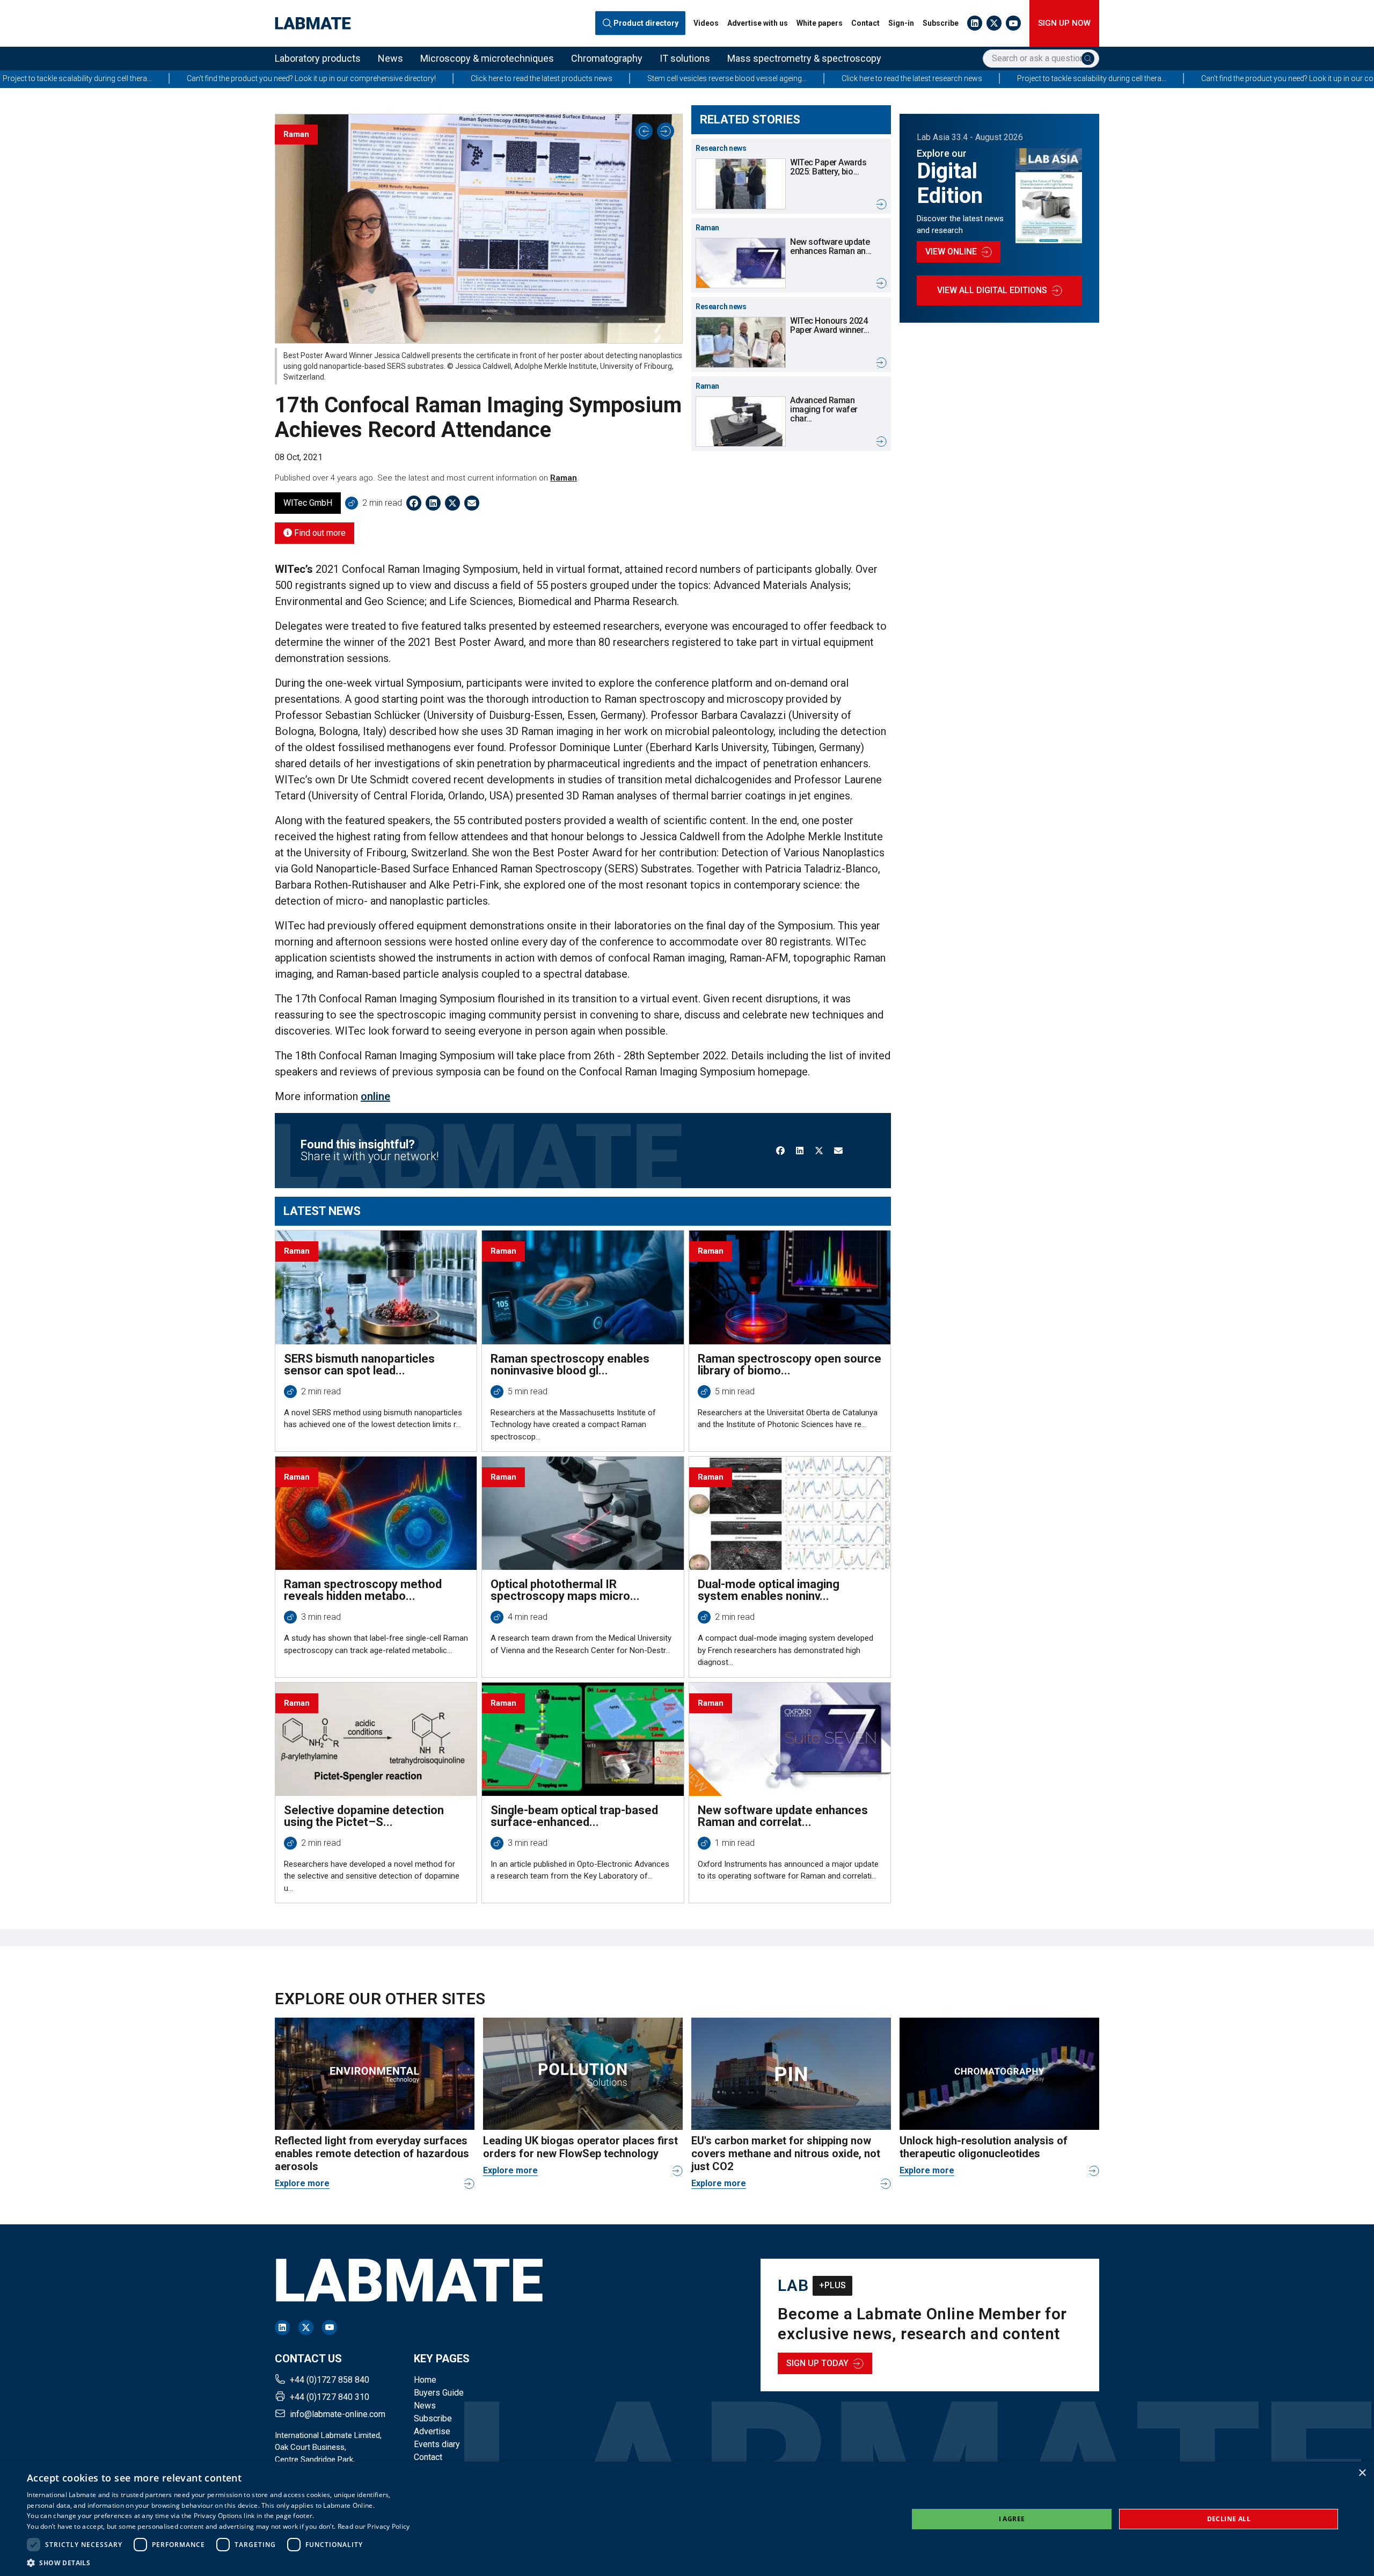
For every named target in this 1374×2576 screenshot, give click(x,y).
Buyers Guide (439, 2393)
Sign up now (1064, 23)
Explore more (302, 2183)
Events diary (437, 2444)
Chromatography (607, 58)
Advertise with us (758, 23)
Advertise (432, 2431)
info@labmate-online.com (338, 2414)
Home (425, 2380)
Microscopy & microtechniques (487, 58)
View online (951, 252)
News (390, 58)
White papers (820, 23)
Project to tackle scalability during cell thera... (859, 78)
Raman (564, 478)
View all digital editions (992, 290)
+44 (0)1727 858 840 (330, 2380)
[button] (218, 2563)
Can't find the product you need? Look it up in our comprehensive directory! (1093, 78)
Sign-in (901, 23)
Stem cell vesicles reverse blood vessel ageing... (494, 78)
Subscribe (941, 23)
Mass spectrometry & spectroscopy (804, 58)
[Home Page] (313, 23)
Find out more (319, 533)
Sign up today (817, 2363)
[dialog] (687, 2519)
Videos (706, 23)
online (375, 1096)
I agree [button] (1012, 2519)
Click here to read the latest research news (679, 78)
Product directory (646, 23)
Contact (865, 23)
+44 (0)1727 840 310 (330, 2397)
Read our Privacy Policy (374, 2526)
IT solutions (685, 58)
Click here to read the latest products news (309, 78)
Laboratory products (318, 58)
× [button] (1362, 2473)
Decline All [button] (1229, 2519)
